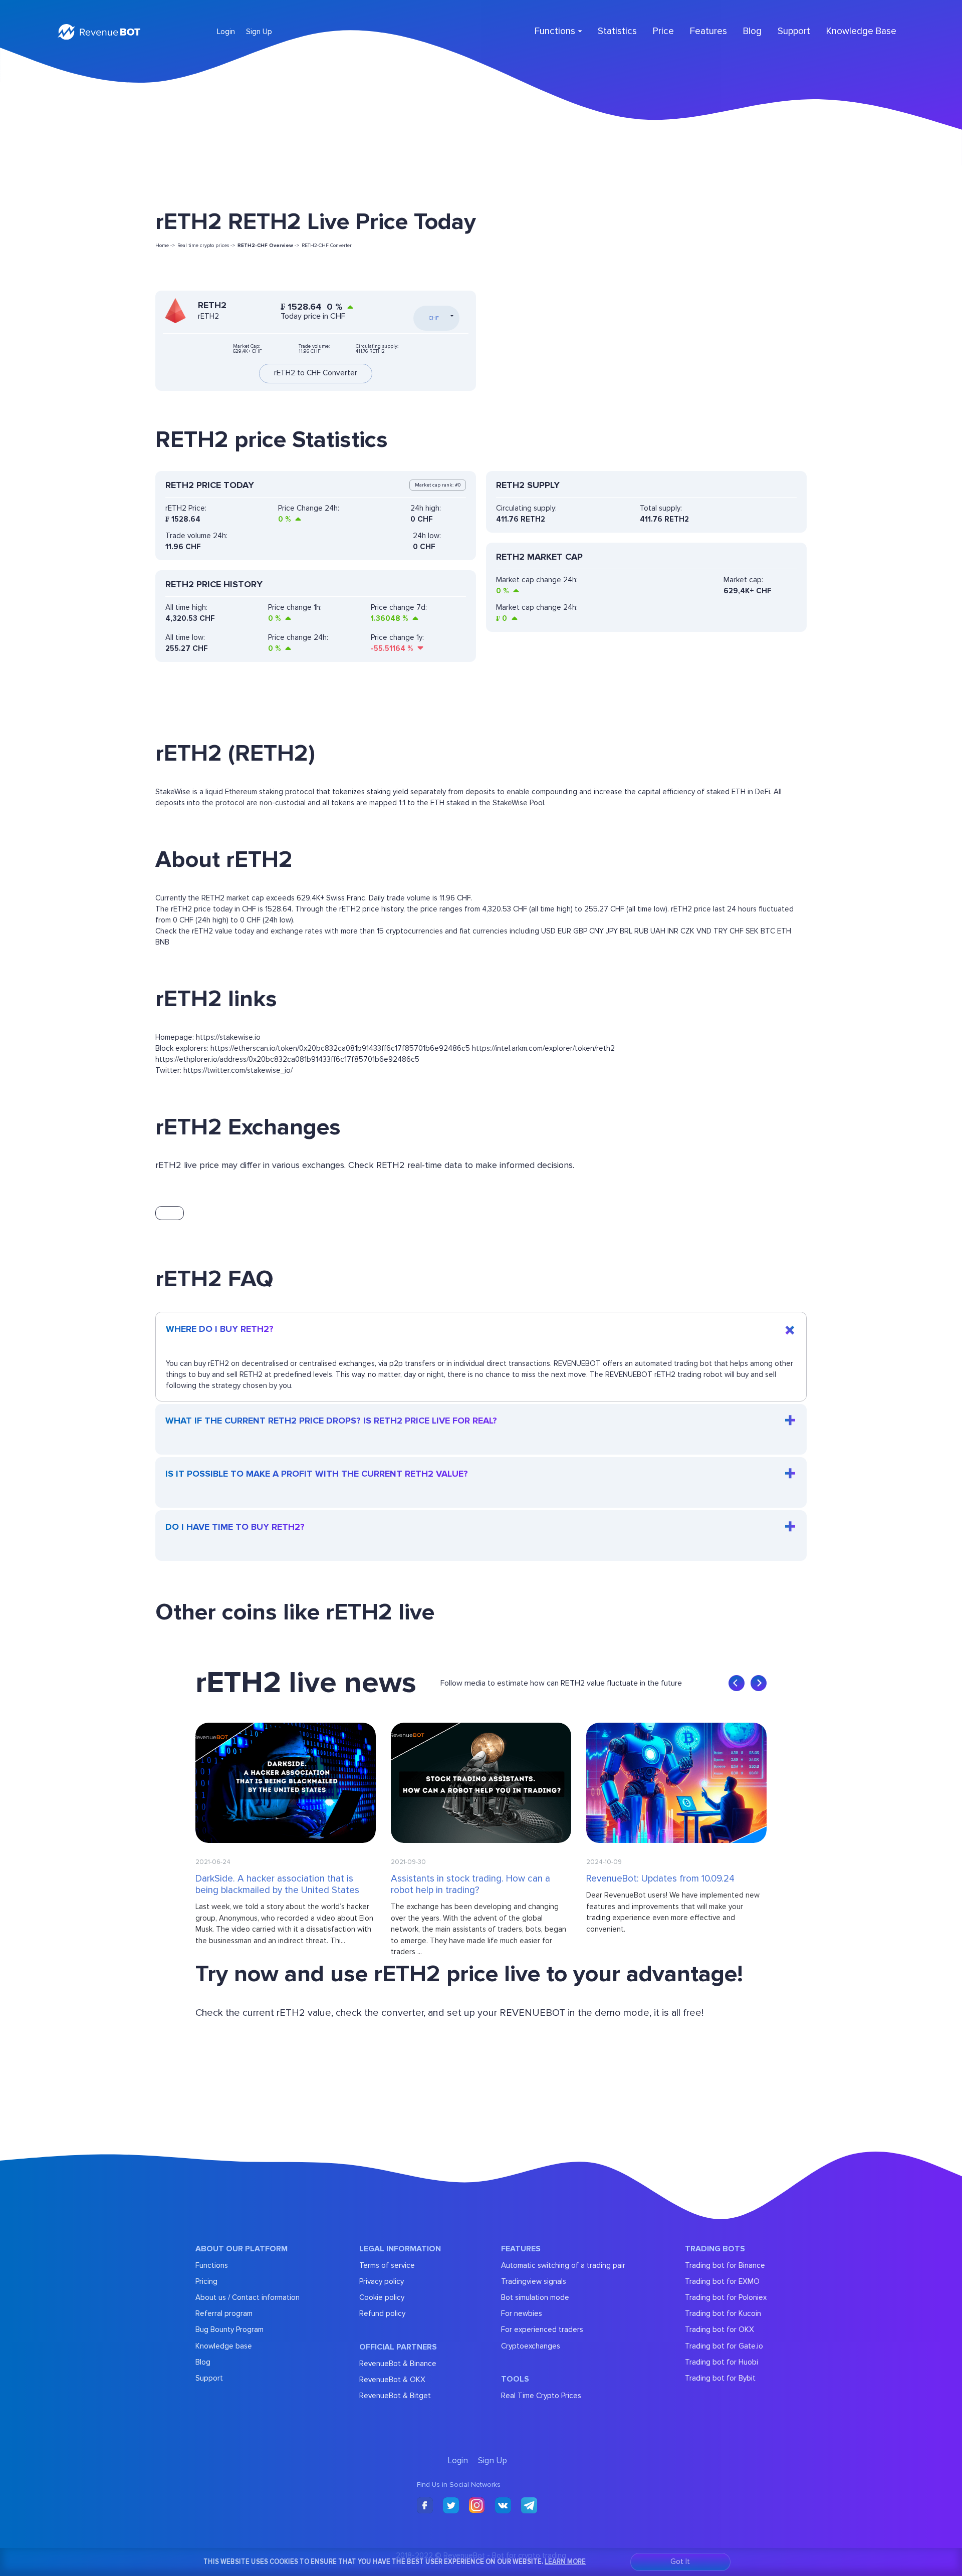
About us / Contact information (248, 2297)
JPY (612, 931)
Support (794, 31)
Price (663, 31)
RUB (641, 931)
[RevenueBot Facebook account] (425, 2506)
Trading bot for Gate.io (724, 2346)
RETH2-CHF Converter (327, 246)
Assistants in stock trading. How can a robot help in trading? (470, 1885)
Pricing (206, 2281)
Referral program (224, 2313)
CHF (737, 931)
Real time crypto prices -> (206, 246)
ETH (784, 931)
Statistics (617, 31)
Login (226, 32)
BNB (162, 942)
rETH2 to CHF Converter (316, 373)
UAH (658, 931)
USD (548, 931)
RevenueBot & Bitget (395, 2396)
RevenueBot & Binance (398, 2364)
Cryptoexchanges (531, 2346)
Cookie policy (382, 2297)
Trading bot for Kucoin (723, 2313)
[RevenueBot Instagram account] (477, 2506)
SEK (752, 931)
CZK (687, 931)
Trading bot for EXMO (722, 2281)
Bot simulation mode (535, 2297)
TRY (720, 931)
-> (268, 246)
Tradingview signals (534, 2281)
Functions (212, 2265)
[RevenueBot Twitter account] (451, 2506)
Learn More (565, 2561)
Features (708, 31)
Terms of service (387, 2265)
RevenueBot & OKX (392, 2380)
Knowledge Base (861, 31)
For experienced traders (542, 2329)
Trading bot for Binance (725, 2265)
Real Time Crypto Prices (541, 2396)
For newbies (522, 2313)
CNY (596, 931)
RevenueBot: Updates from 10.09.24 (660, 1879)
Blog (752, 31)
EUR (564, 931)
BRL (626, 931)
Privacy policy (382, 2281)
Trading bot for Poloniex (726, 2297)
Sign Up (259, 32)
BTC (768, 931)
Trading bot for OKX (719, 2329)
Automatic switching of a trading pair (563, 2265)
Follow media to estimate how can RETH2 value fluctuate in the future (561, 1683)
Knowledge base (224, 2346)
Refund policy (382, 2313)
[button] (737, 1683)
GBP (580, 931)
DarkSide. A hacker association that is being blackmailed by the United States (277, 1885)
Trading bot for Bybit (720, 2378)
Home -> (165, 246)
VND (704, 931)
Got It (680, 2562)
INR (673, 931)
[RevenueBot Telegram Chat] (529, 2506)
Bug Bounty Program (229, 2329)
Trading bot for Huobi (722, 2362)
